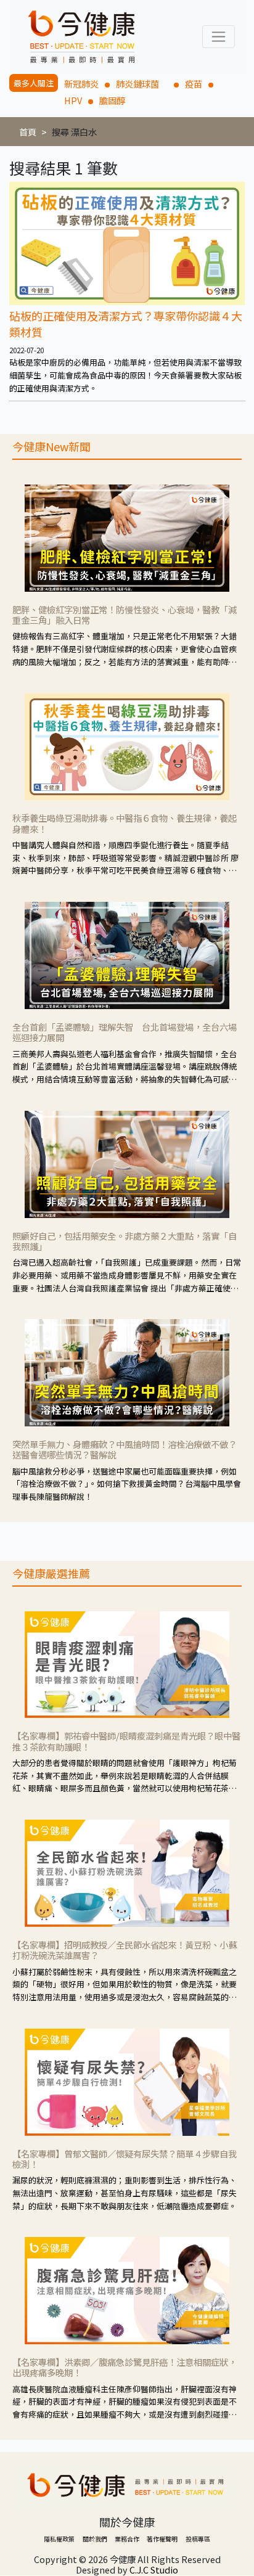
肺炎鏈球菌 (142, 84)
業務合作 (127, 2539)
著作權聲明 (162, 2539)
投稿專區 (198, 2539)
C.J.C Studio (154, 2570)
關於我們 (95, 2539)
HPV (73, 100)
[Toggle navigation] (219, 37)
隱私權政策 (59, 2539)
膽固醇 (112, 100)
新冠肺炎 (81, 84)
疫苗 (194, 84)
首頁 (28, 132)
